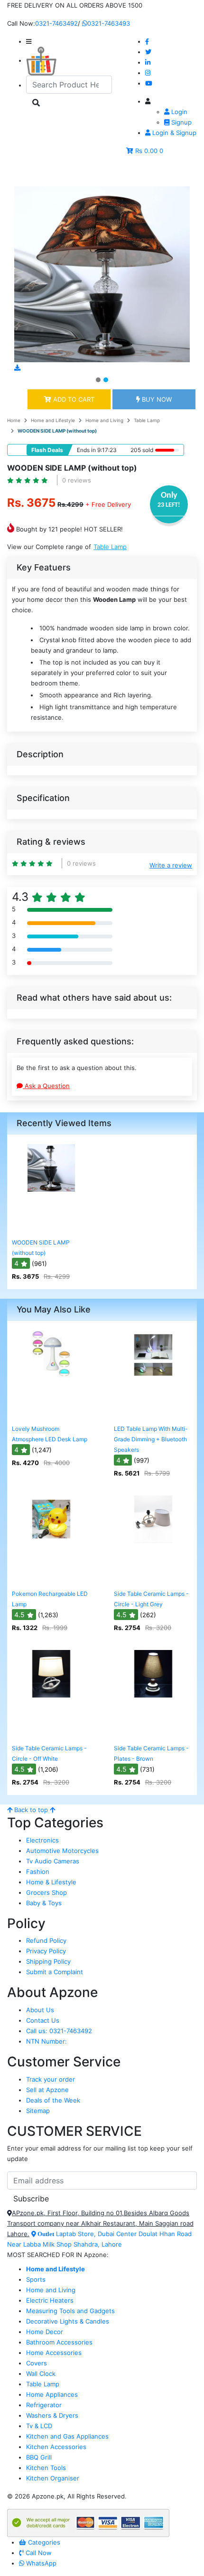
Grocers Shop (46, 1892)
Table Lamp (147, 420)
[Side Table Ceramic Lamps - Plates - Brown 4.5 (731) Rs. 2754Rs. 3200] (153, 1733)
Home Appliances (52, 2394)
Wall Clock (41, 2373)
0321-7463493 (109, 23)
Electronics (42, 1840)
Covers (37, 2363)
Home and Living (104, 420)
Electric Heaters (50, 2300)
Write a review (171, 865)
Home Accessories (54, 2353)
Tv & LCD (39, 2426)
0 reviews (77, 480)
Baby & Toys (44, 1903)
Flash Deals (47, 450)
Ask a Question (46, 1086)
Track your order (51, 2079)
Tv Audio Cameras (53, 1861)
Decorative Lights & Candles (68, 2321)
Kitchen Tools (46, 2468)
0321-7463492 (56, 23)
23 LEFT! (169, 505)
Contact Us (43, 2020)
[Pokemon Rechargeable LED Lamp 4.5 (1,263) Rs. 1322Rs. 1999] (51, 1579)
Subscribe (31, 2199)
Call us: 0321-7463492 (59, 2031)
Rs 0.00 (146, 151)
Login (178, 112)
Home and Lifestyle (53, 420)
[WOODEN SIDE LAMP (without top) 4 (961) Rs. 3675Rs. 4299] (51, 1227)
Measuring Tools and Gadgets (70, 2311)
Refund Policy (46, 1940)
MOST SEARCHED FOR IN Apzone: (58, 2255)
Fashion (38, 1872)
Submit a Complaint (55, 1972)
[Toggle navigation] (28, 173)
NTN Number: (46, 2041)
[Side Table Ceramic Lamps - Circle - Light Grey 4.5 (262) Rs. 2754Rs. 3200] (153, 1579)
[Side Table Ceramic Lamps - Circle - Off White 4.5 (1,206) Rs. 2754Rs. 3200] (51, 1733)
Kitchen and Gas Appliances (67, 2436)
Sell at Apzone (47, 2090)
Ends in (86, 450)
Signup (181, 122)
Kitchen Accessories (56, 2447)
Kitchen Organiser (53, 2478)
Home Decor (45, 2332)
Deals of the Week (53, 2100)
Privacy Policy (46, 1951)
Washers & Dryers (52, 2415)
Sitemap (38, 2111)
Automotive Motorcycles (62, 1851)
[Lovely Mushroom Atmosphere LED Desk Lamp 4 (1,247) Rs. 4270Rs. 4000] (51, 1414)
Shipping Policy (48, 1961)
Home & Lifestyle (51, 1882)
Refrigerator (44, 2405)
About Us (40, 2010)
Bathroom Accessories (59, 2342)
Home (14, 420)
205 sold (141, 450)
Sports (36, 2279)
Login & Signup (173, 133)
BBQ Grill (39, 2457)
